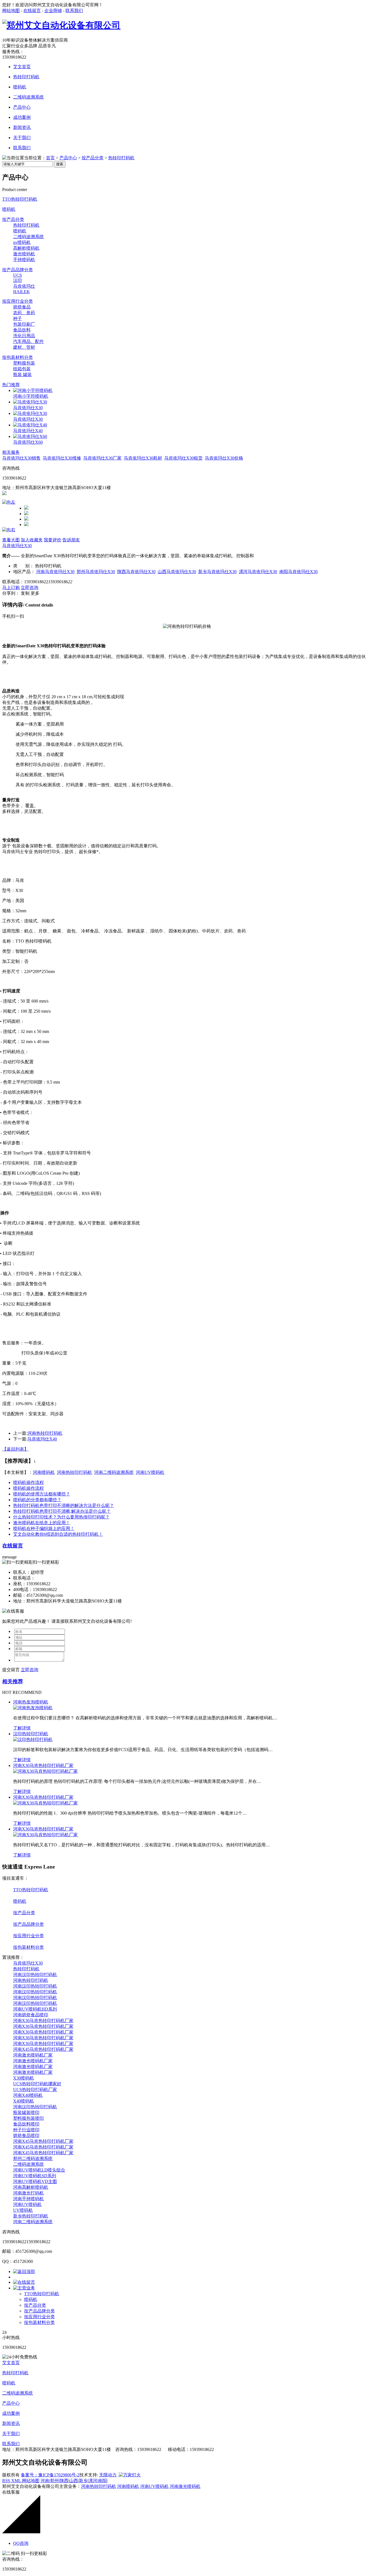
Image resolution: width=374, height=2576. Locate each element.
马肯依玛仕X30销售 (21, 458)
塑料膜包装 (24, 363)
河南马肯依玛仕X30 (55, 572)
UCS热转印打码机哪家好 (37, 2084)
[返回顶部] (24, 2272)
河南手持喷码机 (28, 2199)
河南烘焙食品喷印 (31, 2015)
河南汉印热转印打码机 (35, 1975)
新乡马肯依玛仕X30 (217, 572)
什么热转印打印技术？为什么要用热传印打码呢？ (61, 1517)
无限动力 (108, 2475)
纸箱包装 (22, 369)
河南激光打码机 (28, 2193)
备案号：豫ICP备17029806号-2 (50, 2475)
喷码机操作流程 (28, 1482)
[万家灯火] (129, 2475)
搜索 (60, 164)
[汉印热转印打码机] (33, 1739)
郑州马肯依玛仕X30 (96, 572)
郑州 (54, 2481)
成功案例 (22, 117)
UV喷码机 (23, 2210)
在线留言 (32, 11)
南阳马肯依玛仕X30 (298, 572)
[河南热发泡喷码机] (33, 1708)
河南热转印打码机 (45, 1433)
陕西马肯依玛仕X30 (136, 572)
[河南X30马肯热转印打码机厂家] (45, 1771)
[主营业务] (24, 2288)
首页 (50, 158)
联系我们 (74, 11)
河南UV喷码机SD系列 (35, 2176)
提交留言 (11, 1670)
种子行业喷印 (26, 2130)
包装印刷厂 (24, 324)
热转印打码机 (26, 77)
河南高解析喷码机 (31, 2187)
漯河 (93, 2481)
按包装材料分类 (18, 357)
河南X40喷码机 (28, 2095)
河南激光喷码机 (185, 2486)
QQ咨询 (21, 2543)
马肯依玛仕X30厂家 (102, 458)
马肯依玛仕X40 (28, 431)
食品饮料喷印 (26, 2124)
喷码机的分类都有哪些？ (37, 1500)
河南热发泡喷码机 (31, 1702)
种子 (18, 318)
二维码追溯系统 (28, 97)
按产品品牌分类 (18, 270)
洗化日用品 (24, 336)
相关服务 (11, 452)
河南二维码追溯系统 (114, 1472)
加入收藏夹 (32, 540)
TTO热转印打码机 (20, 199)
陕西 (64, 2481)
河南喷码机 (44, 1472)
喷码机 (20, 87)
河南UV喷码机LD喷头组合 (39, 2170)
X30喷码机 (24, 2078)
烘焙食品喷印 (26, 2135)
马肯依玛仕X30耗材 (143, 458)
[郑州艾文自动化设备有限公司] (61, 25)
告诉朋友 (71, 540)
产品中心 (22, 107)
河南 (45, 2481)
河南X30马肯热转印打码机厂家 (43, 1765)
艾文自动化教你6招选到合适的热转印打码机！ (58, 1534)
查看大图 (11, 540)
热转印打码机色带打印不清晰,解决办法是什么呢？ (62, 1511)
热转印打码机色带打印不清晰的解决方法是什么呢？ (64, 1505)
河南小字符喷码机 (31, 396)
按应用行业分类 (18, 301)
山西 (74, 2481)
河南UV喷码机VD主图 (35, 2181)
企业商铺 (53, 11)
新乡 (83, 2481)
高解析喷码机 (26, 248)
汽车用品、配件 (28, 341)
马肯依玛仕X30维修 (62, 458)
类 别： (24, 566)
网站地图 (11, 11)
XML (17, 2481)
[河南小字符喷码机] (33, 390)
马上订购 (11, 587)
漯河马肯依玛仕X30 (258, 572)
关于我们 (22, 138)
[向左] (9, 502)
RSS (7, 2481)
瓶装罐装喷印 (26, 2113)
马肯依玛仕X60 (28, 442)
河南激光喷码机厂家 (33, 2055)
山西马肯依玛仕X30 (177, 572)
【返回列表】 (15, 1449)
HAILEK (21, 292)
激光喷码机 (24, 254)
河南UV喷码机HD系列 (35, 2009)
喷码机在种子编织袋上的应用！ (44, 1528)
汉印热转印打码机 (31, 1734)
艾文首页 (22, 67)
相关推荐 (13, 1681)
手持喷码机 (24, 260)
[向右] (9, 530)
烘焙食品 (22, 307)
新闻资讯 (22, 127)
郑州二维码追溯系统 (33, 2158)
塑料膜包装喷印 (28, 2118)
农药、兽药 (24, 313)
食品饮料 (22, 330)
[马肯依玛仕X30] (30, 402)
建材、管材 (24, 347)
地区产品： (24, 572)
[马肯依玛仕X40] (30, 425)
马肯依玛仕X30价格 (224, 458)
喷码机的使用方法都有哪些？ (42, 1494)
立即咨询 (30, 587)
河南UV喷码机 (150, 1472)
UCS (18, 275)
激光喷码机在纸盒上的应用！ (42, 1523)
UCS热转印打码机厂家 (35, 2090)
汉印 (18, 280)
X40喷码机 (24, 2101)
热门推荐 (11, 385)
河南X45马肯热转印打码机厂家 (43, 2049)
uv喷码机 (22, 242)
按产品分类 (93, 158)
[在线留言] (24, 2282)
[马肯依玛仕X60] (30, 436)
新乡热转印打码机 (31, 2216)
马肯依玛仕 (24, 286)
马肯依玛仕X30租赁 (183, 458)
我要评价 (53, 540)
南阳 (102, 2481)
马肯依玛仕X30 (28, 408)
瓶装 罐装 (22, 375)
